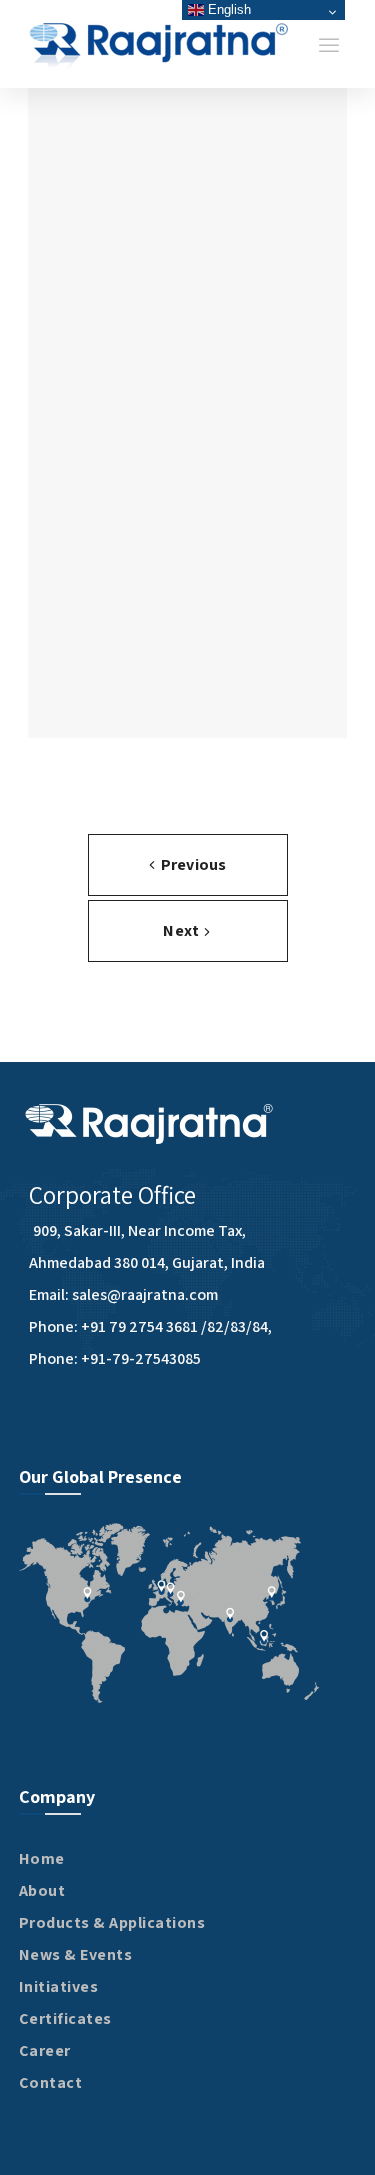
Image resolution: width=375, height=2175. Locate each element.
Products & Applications (112, 1922)
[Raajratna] (160, 44)
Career (45, 2050)
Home (42, 1858)
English (227, 9)
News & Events (76, 1954)
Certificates (65, 2018)
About (42, 1890)
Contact (51, 2082)
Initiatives (59, 1986)
